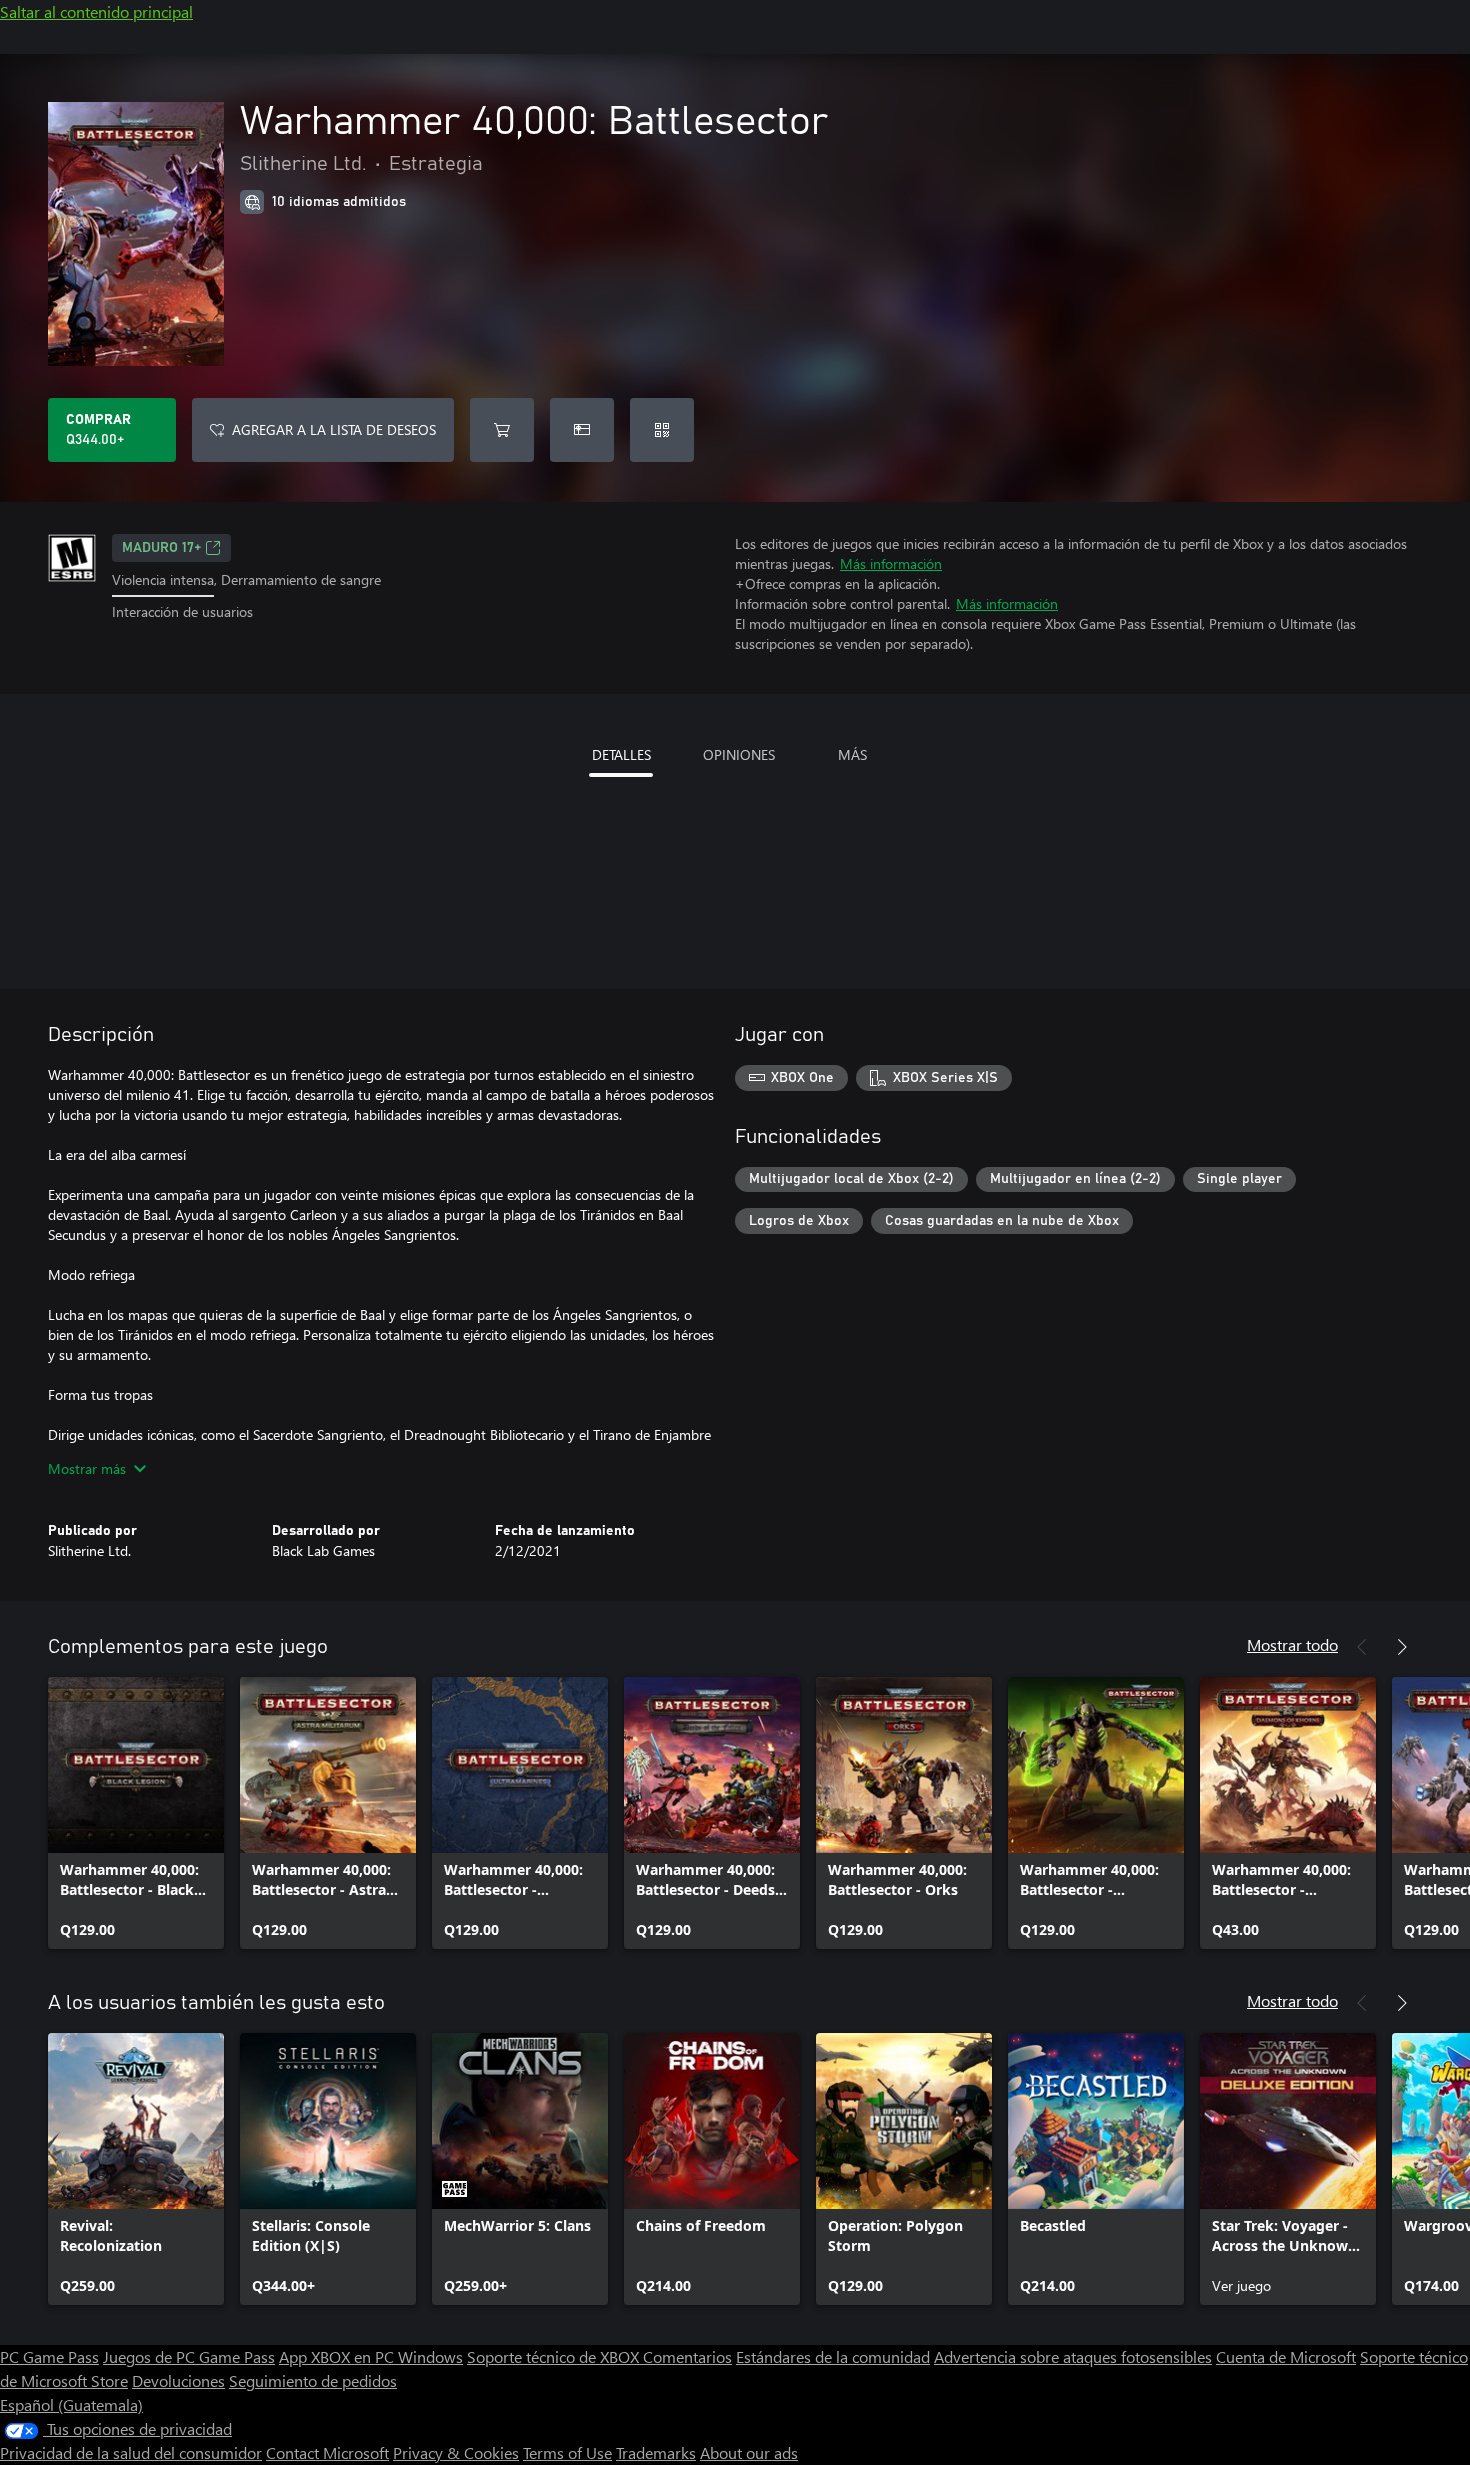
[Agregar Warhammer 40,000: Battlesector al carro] (502, 430)
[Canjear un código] (662, 430)
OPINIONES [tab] (739, 754)
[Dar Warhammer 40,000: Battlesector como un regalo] (582, 430)
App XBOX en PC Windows (371, 2356)
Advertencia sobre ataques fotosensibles (1073, 2356)
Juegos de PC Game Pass (189, 2356)
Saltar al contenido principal (96, 11)
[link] (136, 1813)
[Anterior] (1362, 1647)
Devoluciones (178, 2380)
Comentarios (687, 2356)
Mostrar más (87, 1468)
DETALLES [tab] (621, 754)
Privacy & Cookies (456, 2452)
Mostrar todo (1292, 1644)
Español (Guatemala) (71, 2404)
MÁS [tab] (852, 754)
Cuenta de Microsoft (1286, 2356)
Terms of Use (567, 2452)
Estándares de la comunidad (833, 2356)
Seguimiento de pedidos (313, 2380)
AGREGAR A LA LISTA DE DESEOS (334, 429)
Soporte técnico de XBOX (555, 2356)
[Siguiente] (1402, 1647)
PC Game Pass (49, 2356)
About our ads (749, 2452)
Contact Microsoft (327, 2452)
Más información (891, 563)
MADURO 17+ (161, 548)
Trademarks (656, 2452)
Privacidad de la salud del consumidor (131, 2452)
